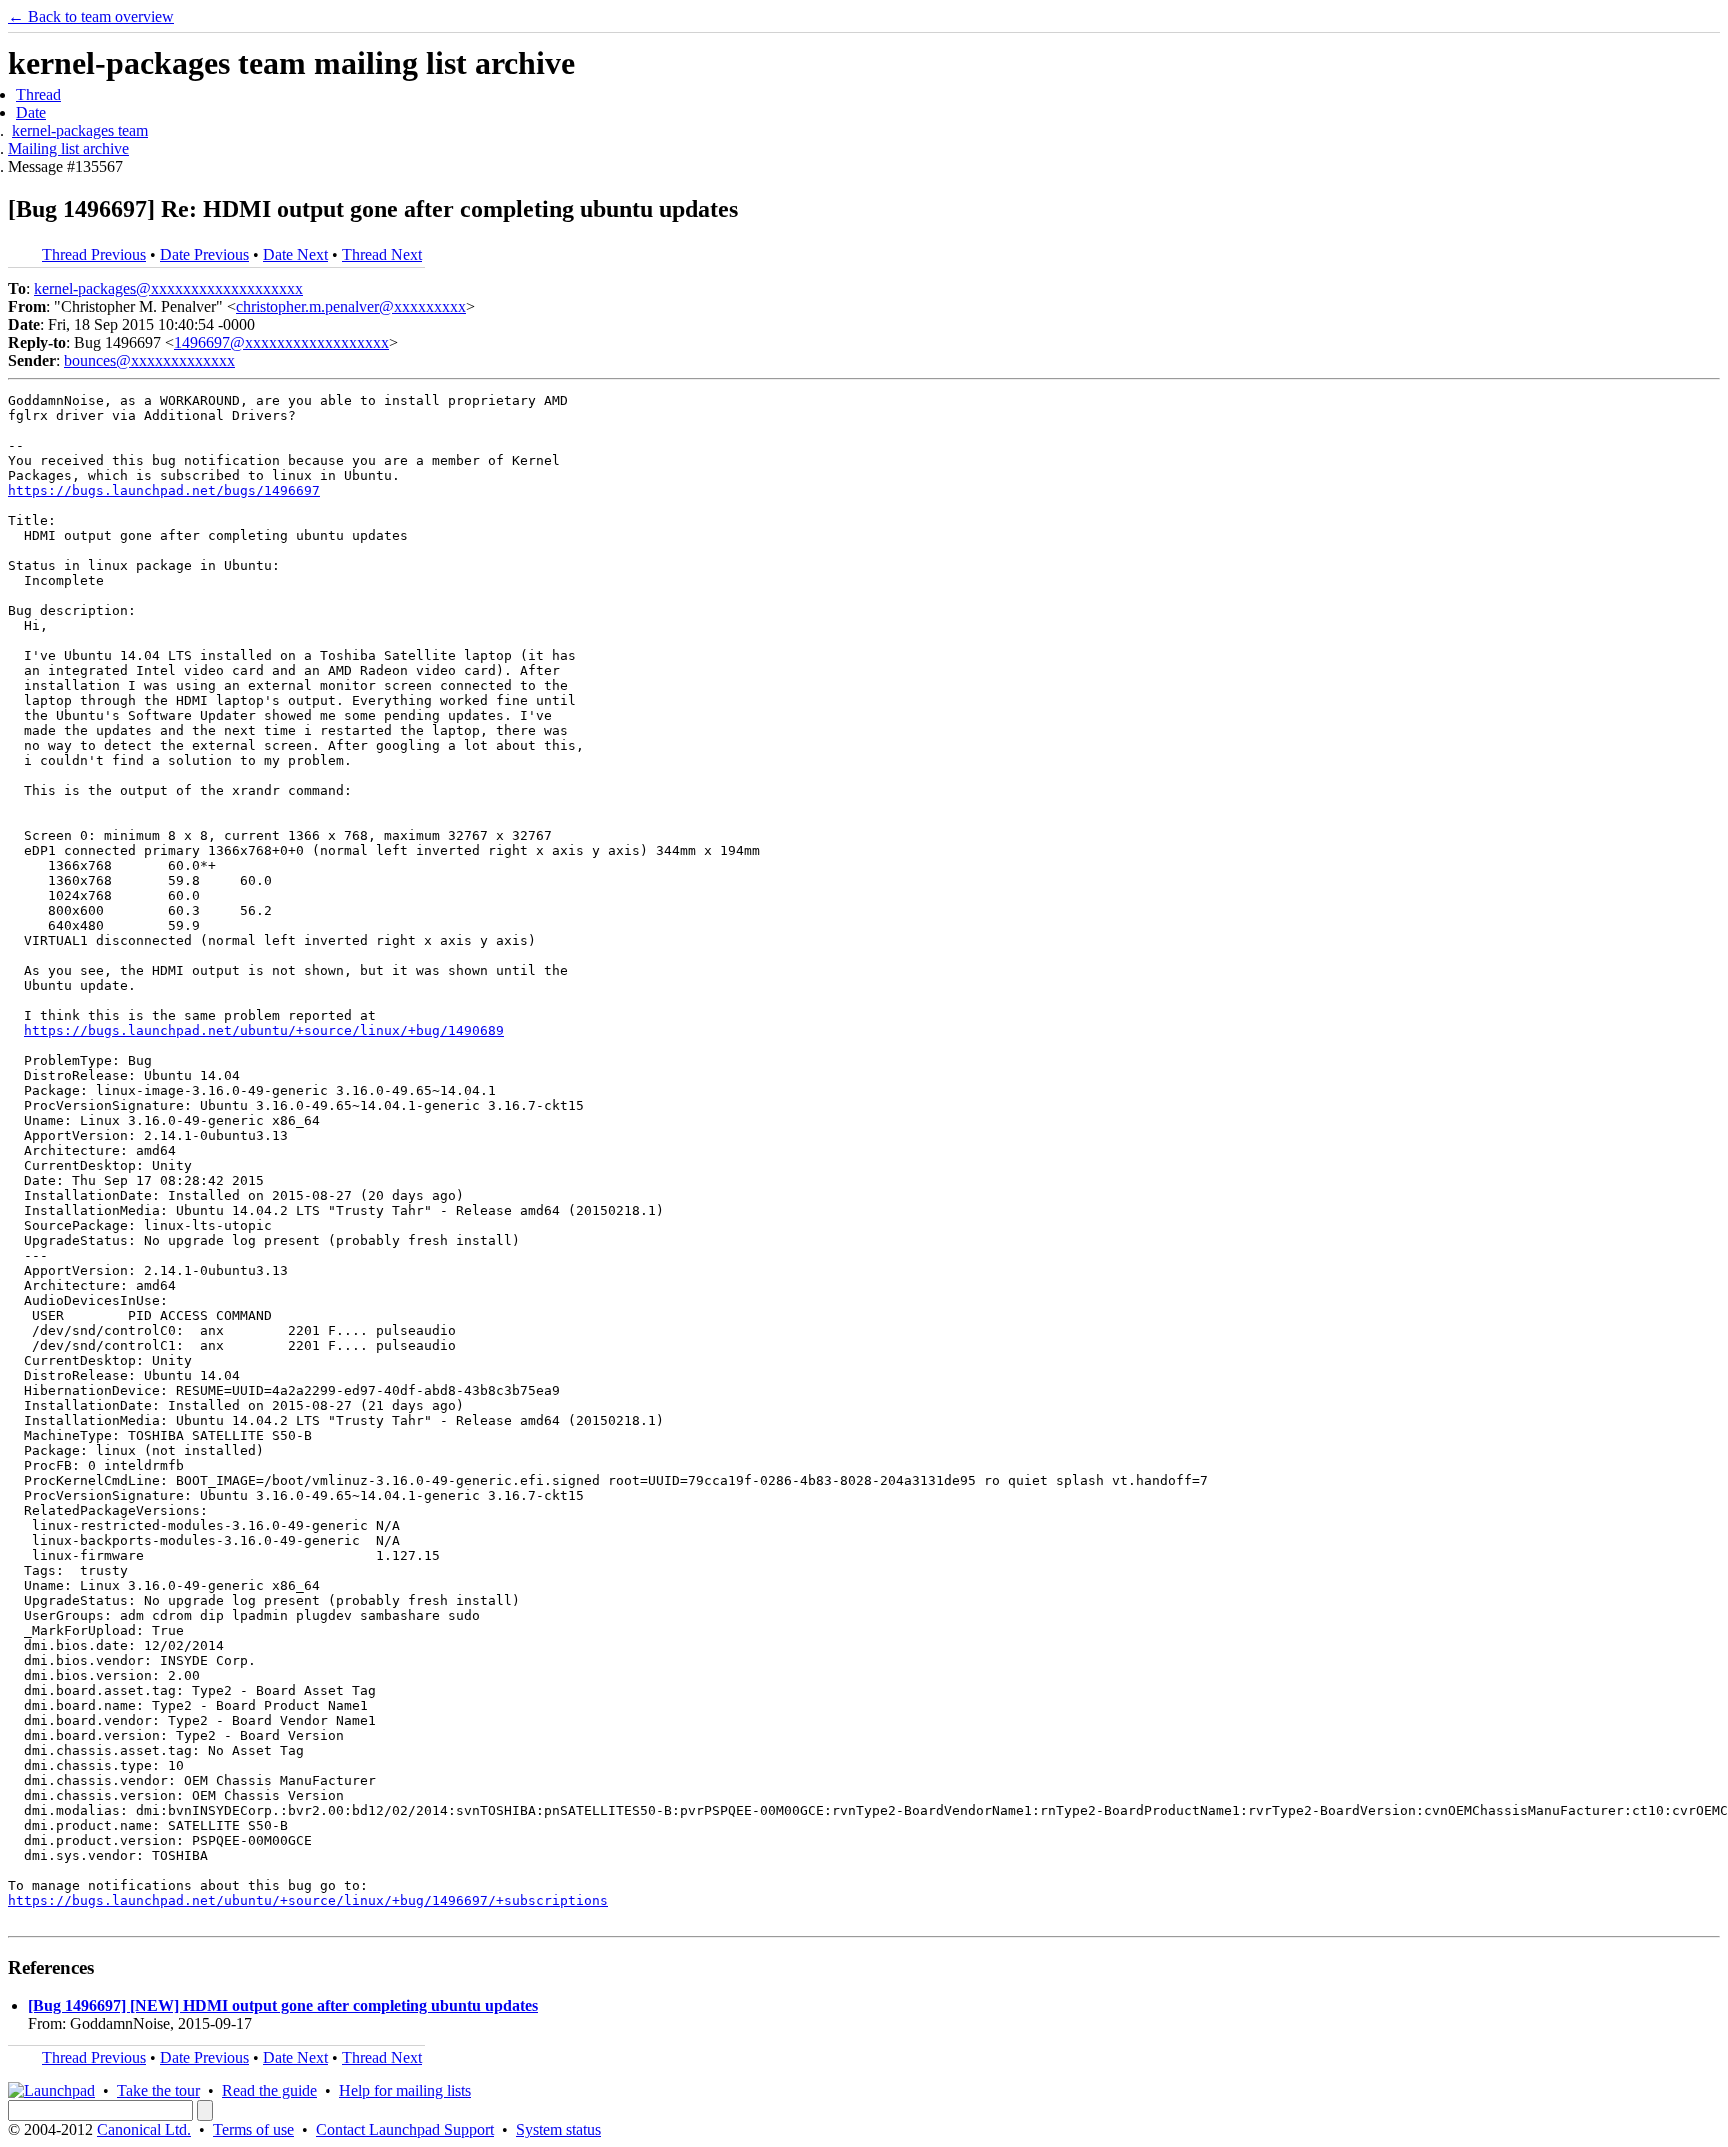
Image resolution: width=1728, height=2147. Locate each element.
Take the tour (158, 2090)
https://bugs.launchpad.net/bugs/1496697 (164, 490)
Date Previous (204, 254)
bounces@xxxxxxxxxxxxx (149, 360)
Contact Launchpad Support (405, 2129)
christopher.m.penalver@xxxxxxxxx (351, 306)
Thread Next (382, 254)
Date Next (295, 254)
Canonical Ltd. (144, 2129)
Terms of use (253, 2129)
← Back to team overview (91, 16)
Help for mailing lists (405, 2090)
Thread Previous (94, 254)
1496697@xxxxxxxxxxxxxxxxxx (281, 342)
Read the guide (269, 2090)
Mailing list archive (68, 148)
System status (558, 2129)
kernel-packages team (80, 130)
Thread (38, 94)
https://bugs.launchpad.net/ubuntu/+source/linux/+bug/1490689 (264, 1030)
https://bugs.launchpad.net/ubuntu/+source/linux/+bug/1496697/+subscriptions (308, 1900)
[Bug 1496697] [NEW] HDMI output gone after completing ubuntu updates (283, 2005)
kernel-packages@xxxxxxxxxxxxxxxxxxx (168, 288)
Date (31, 112)
